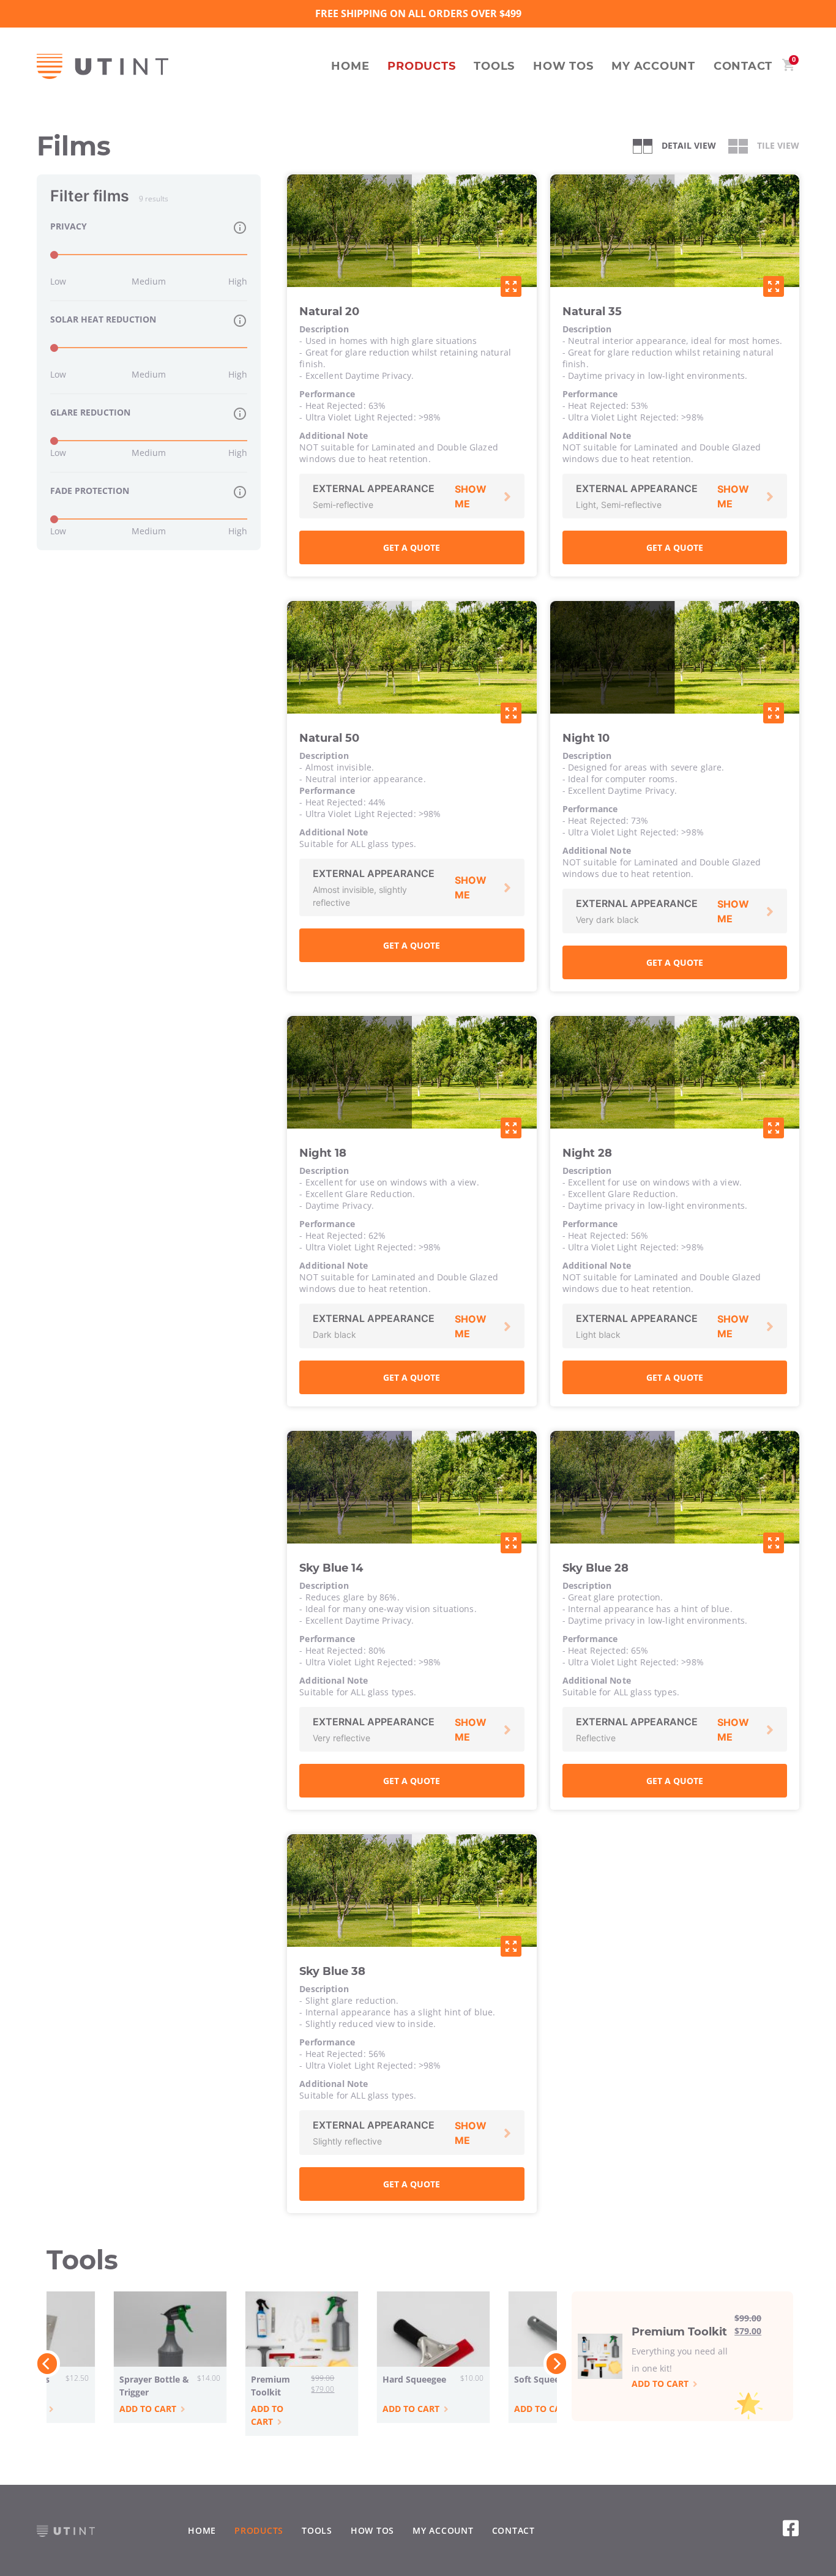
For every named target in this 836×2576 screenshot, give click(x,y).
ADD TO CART (267, 2415)
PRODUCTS (421, 66)
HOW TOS (563, 66)
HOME (350, 66)
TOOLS (494, 66)
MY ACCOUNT (653, 66)
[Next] (556, 2364)
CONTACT (743, 66)
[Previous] (47, 2364)
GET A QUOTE (412, 547)
